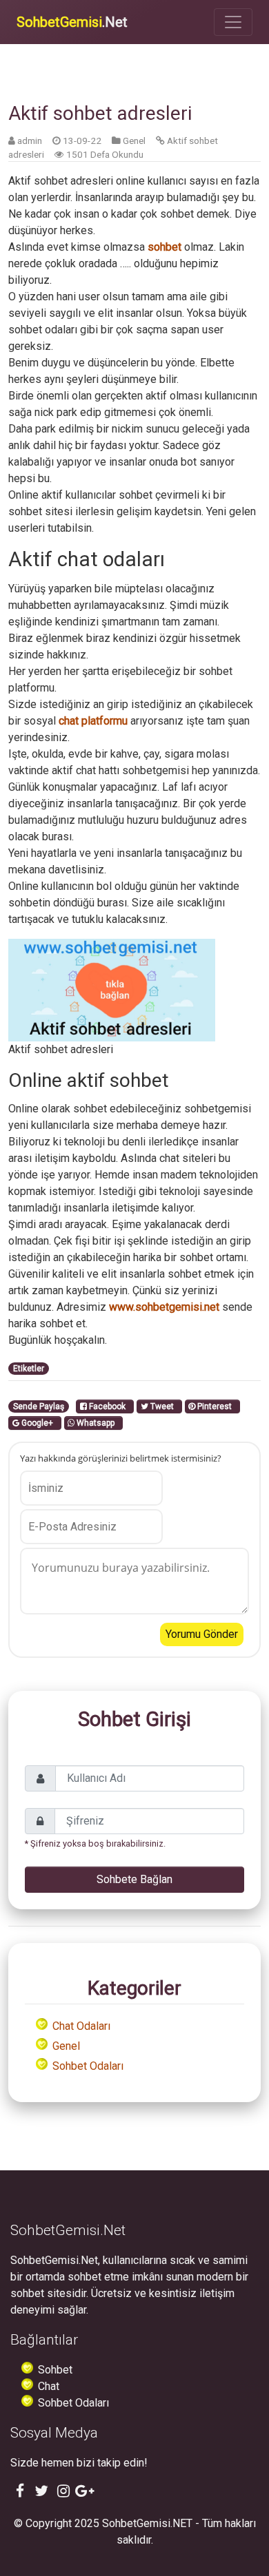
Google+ (38, 1423)
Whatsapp (97, 1423)
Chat (49, 2386)
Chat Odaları (81, 2026)
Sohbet (55, 2370)
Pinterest (216, 1406)
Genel (134, 141)
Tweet (163, 1406)
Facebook (108, 1406)
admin (30, 141)
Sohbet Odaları (88, 2066)
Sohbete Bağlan (134, 1879)
